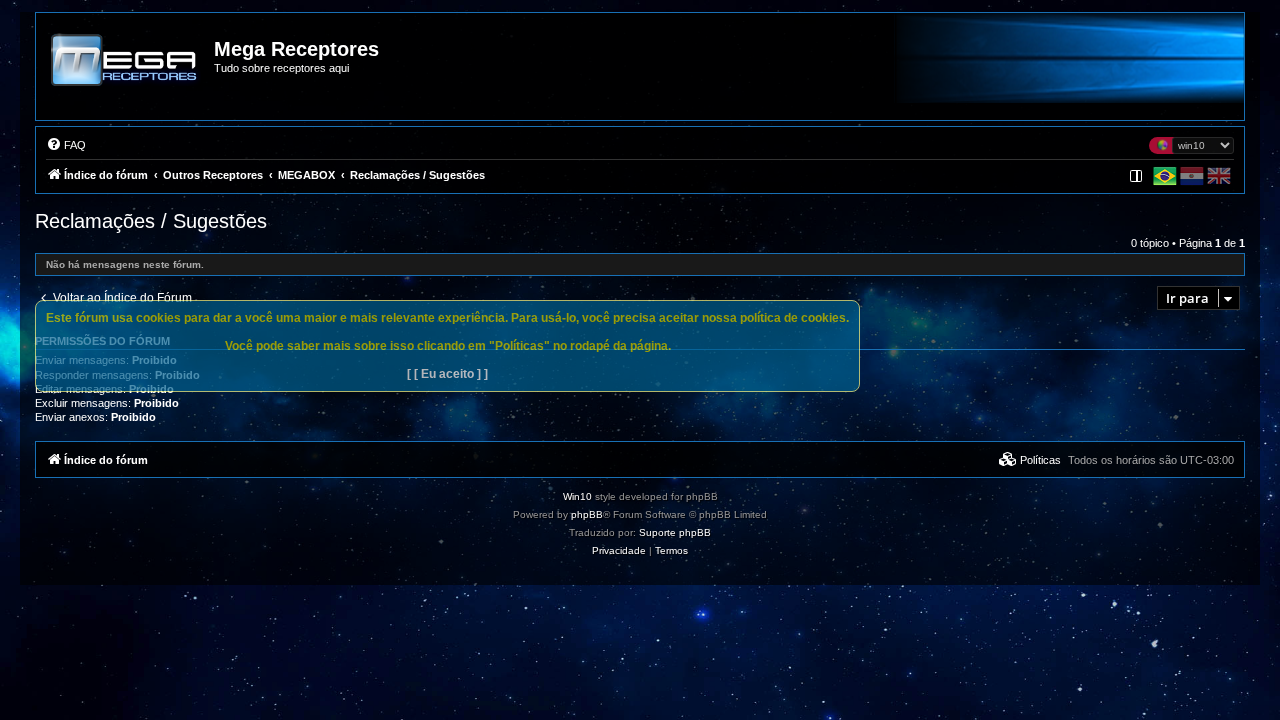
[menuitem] (66, 145)
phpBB (587, 514)
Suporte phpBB (675, 532)
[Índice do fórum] (126, 74)
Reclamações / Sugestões (151, 221)
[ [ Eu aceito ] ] (447, 374)
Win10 (577, 496)
